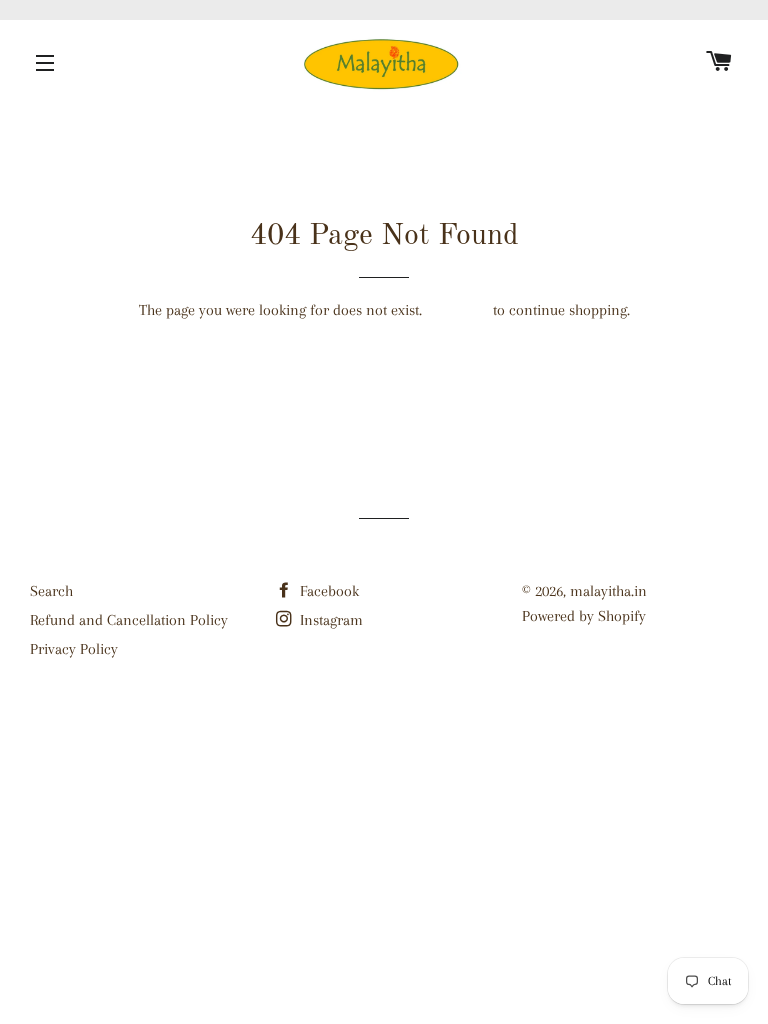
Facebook (327, 591)
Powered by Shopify (584, 616)
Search (51, 591)
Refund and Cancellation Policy (129, 620)
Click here (457, 310)
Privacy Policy (74, 649)
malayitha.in (608, 591)
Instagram (329, 620)
